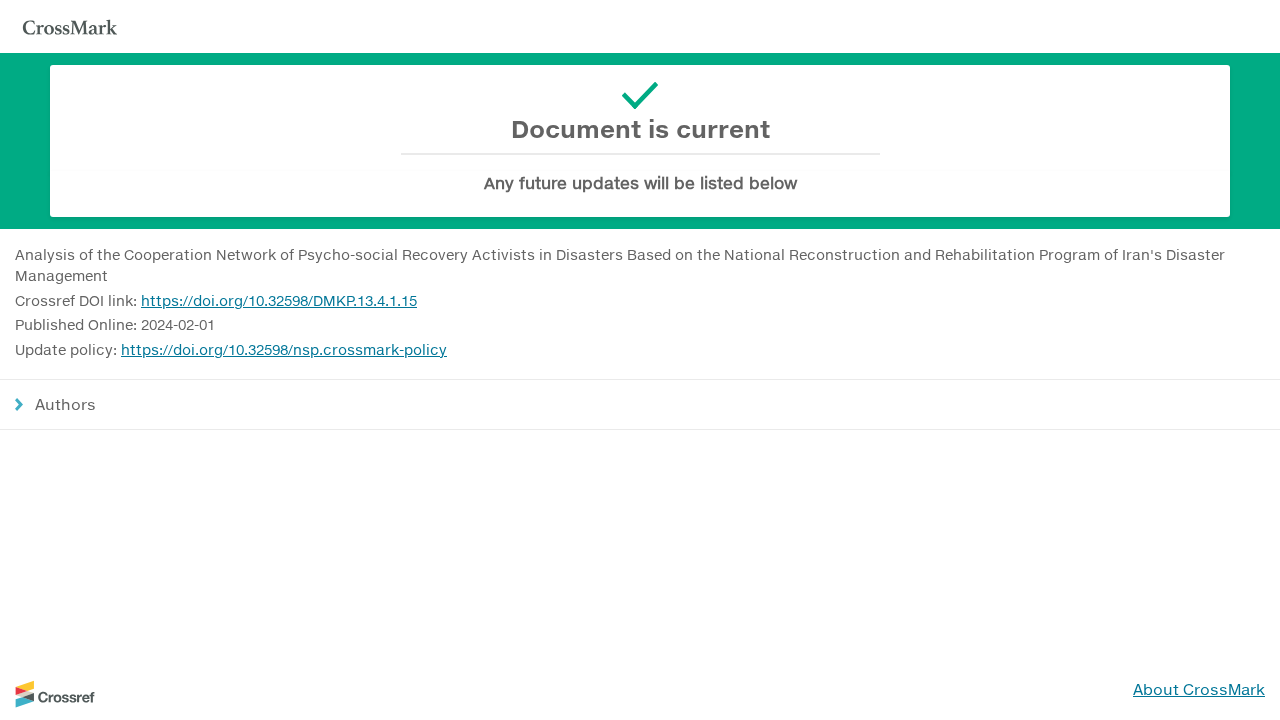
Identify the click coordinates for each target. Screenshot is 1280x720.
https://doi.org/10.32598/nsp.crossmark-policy (284, 349)
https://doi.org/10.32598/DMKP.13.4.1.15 (279, 300)
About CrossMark (1199, 689)
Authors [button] (65, 404)
